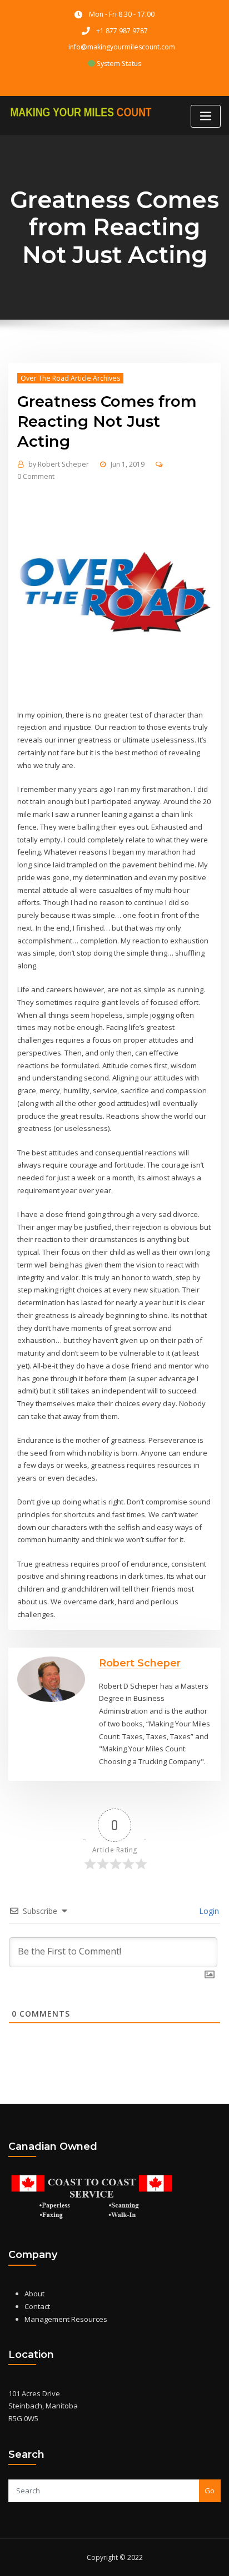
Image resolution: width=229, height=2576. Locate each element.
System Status (118, 64)
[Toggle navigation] (206, 116)
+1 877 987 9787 (122, 31)
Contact (37, 2306)
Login (208, 1911)
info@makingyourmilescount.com (122, 47)
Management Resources (66, 2319)
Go (210, 2491)
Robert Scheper (59, 464)
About (34, 2294)
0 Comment (36, 476)
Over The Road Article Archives (70, 378)
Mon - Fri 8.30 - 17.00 (122, 14)
